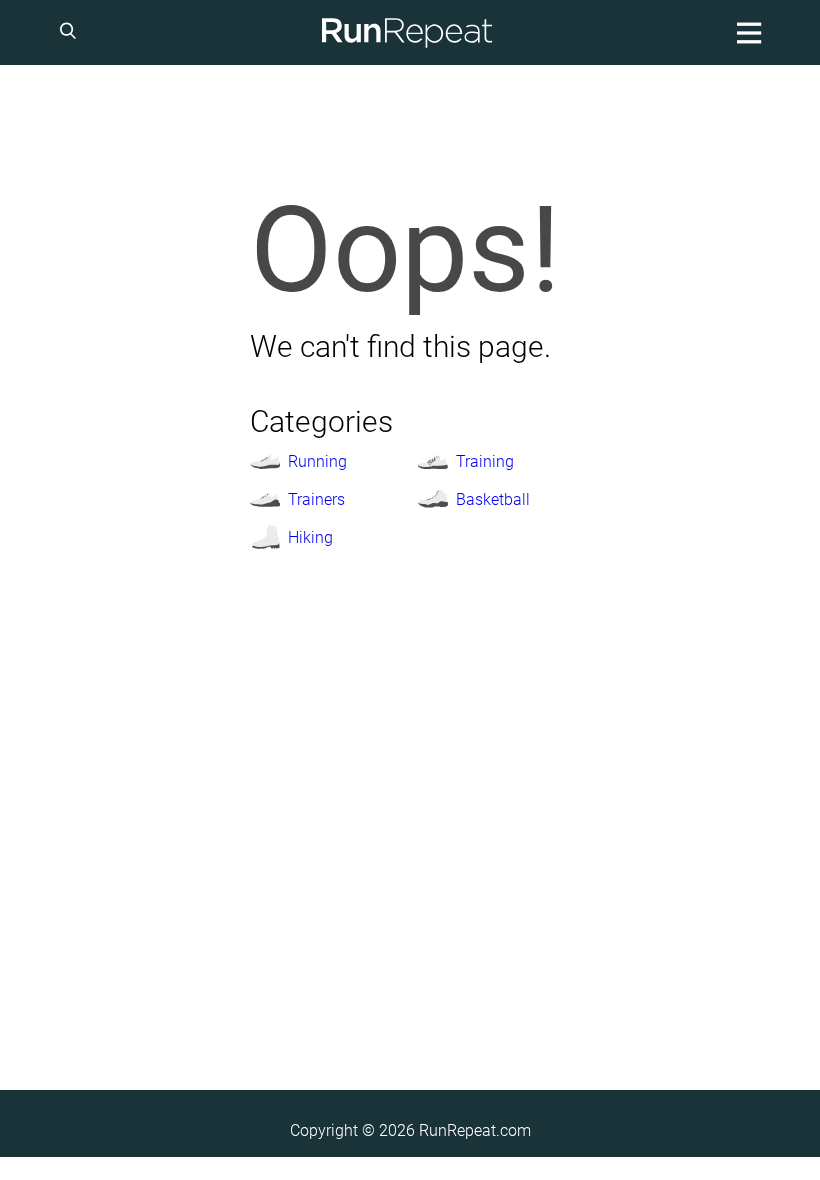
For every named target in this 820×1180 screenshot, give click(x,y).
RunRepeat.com (475, 1130)
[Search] (71, 32)
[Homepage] (407, 32)
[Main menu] (746, 32)
